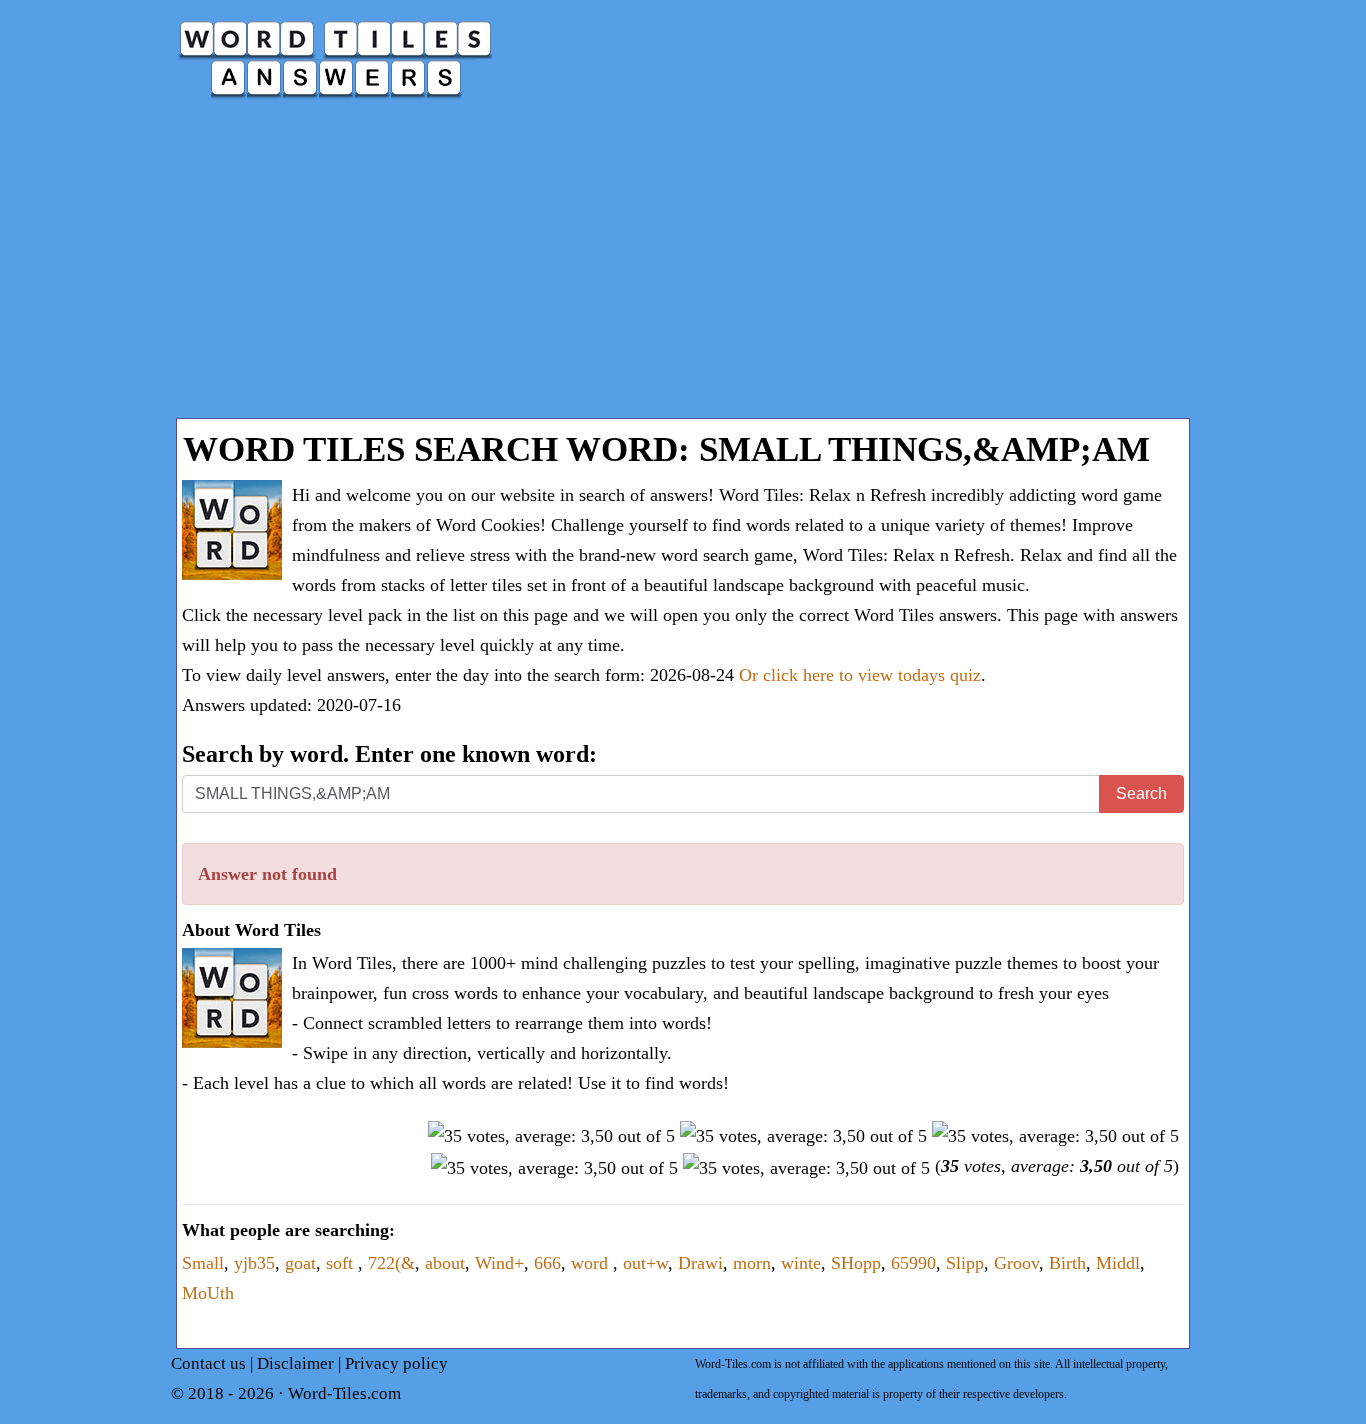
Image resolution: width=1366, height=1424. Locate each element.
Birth (1067, 1263)
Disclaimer (295, 1363)
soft (342, 1263)
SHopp (856, 1263)
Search (1141, 793)
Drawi (700, 1263)
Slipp (965, 1263)
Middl (1118, 1263)
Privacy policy (396, 1363)
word (592, 1263)
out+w (645, 1263)
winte (801, 1263)
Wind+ (499, 1263)
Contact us (208, 1363)
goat (300, 1263)
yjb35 (254, 1263)
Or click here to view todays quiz (860, 675)
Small (203, 1263)
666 (547, 1263)
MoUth (208, 1293)
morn (752, 1263)
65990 (913, 1263)
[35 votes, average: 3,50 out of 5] (551, 1136)
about (445, 1263)
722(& (391, 1263)
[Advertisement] (683, 268)
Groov (1016, 1263)
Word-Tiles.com (344, 1393)
